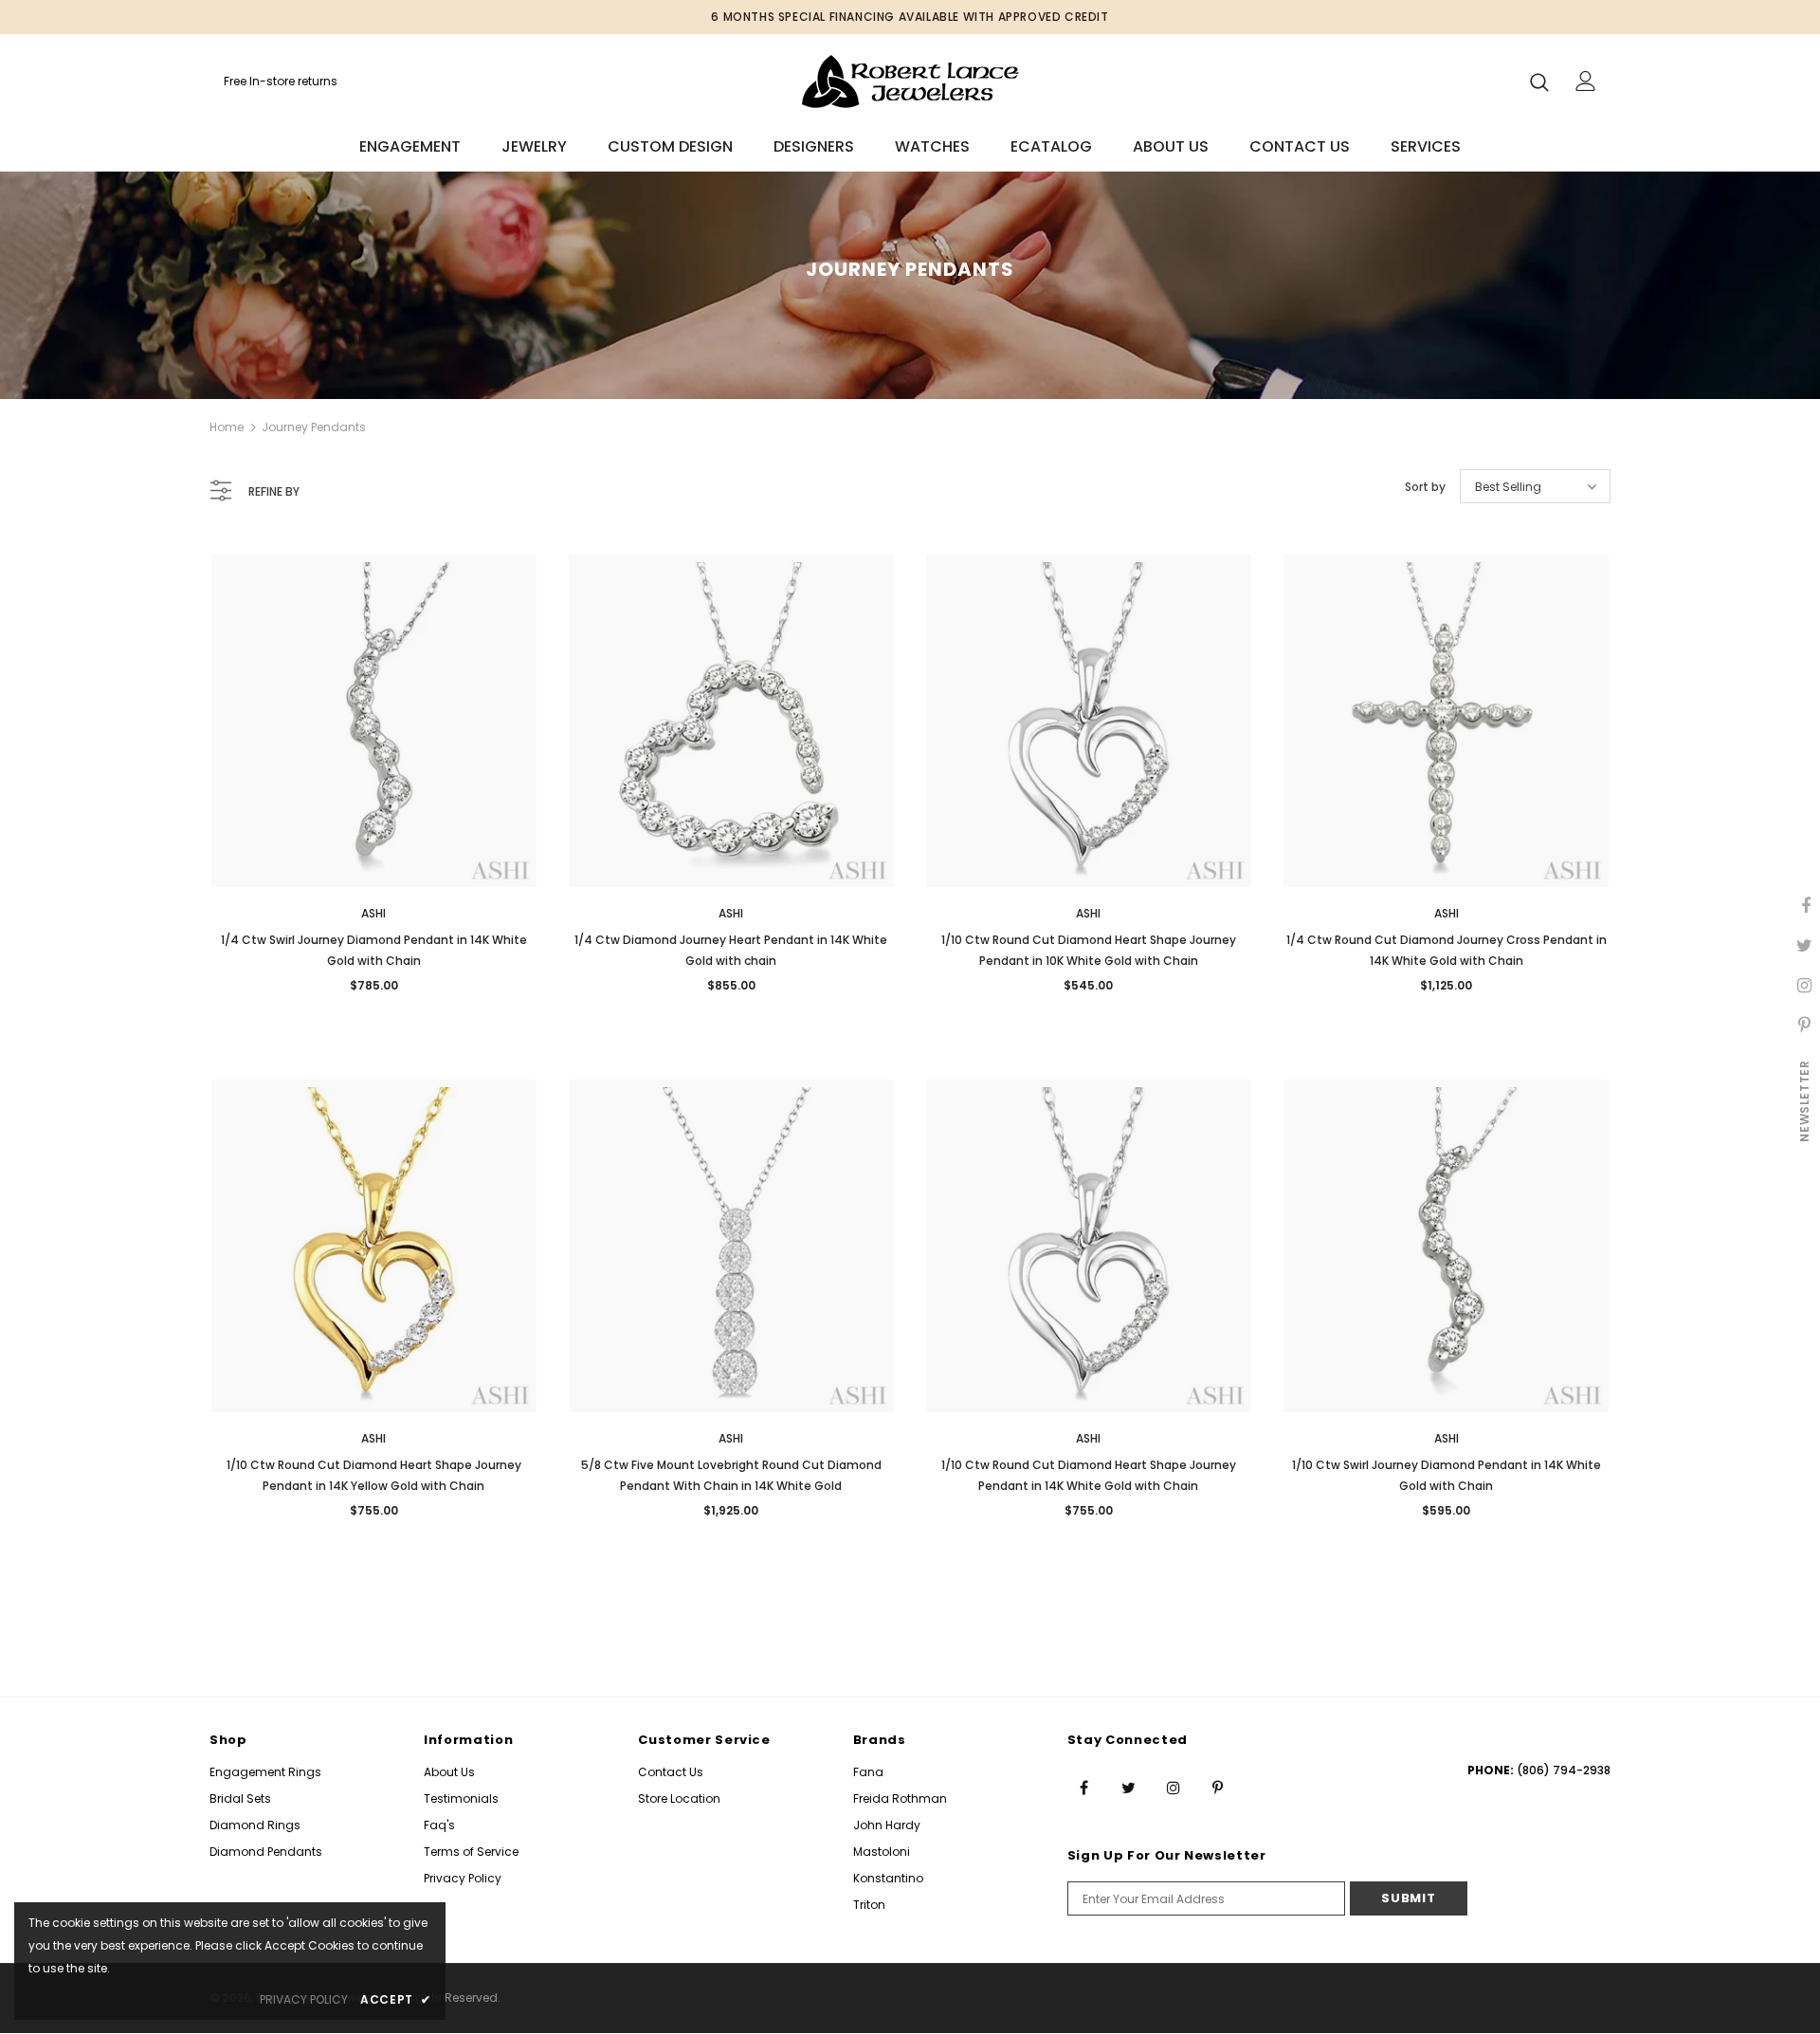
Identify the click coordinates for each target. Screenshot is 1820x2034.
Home (227, 427)
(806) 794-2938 (1564, 1770)
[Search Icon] (1539, 82)
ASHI (373, 913)
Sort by (1425, 487)
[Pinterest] (1218, 1787)
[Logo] (910, 81)
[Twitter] (1129, 1787)
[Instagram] (1174, 1787)
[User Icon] (1586, 81)
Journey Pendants (314, 427)
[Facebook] (1084, 1787)
